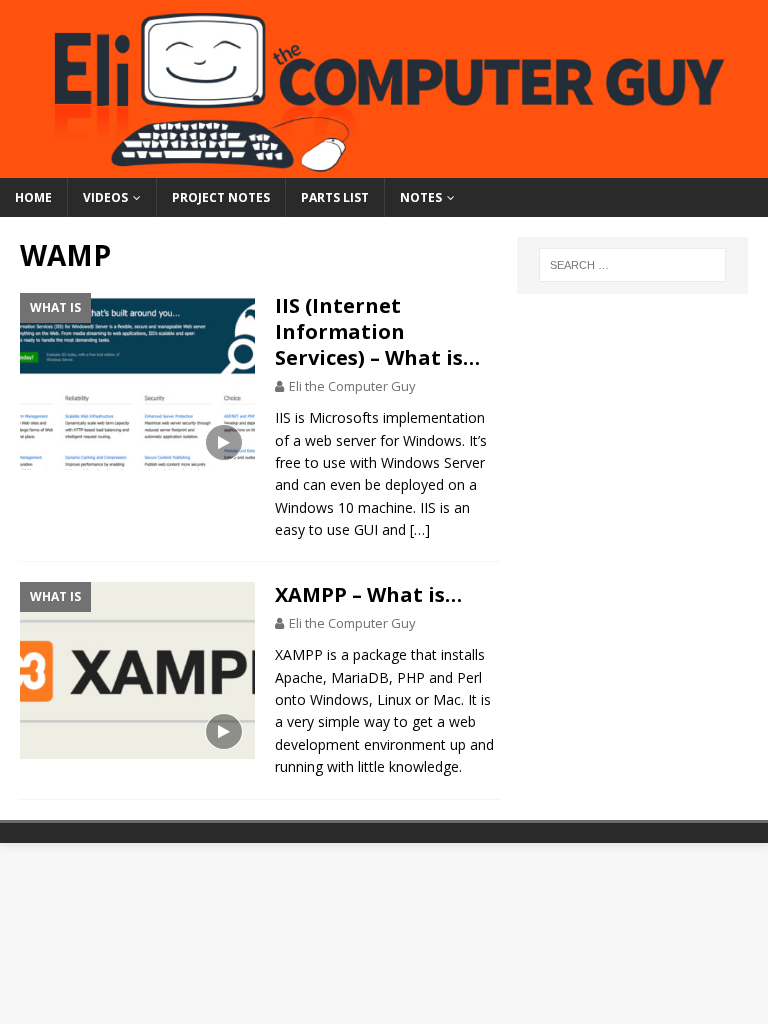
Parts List (335, 197)
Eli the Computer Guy (352, 386)
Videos (105, 197)
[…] (420, 529)
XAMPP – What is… (368, 594)
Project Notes (221, 197)
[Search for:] (632, 265)
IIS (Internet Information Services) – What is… (377, 331)
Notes (421, 197)
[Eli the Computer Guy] (384, 165)
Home (33, 197)
